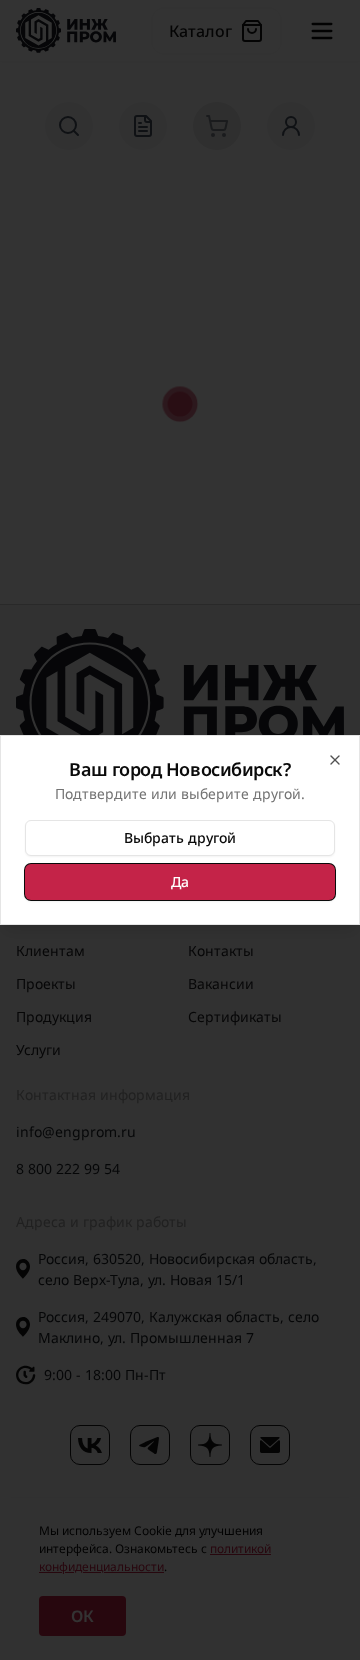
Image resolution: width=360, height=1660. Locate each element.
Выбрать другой (180, 837)
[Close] (335, 760)
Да (180, 881)
